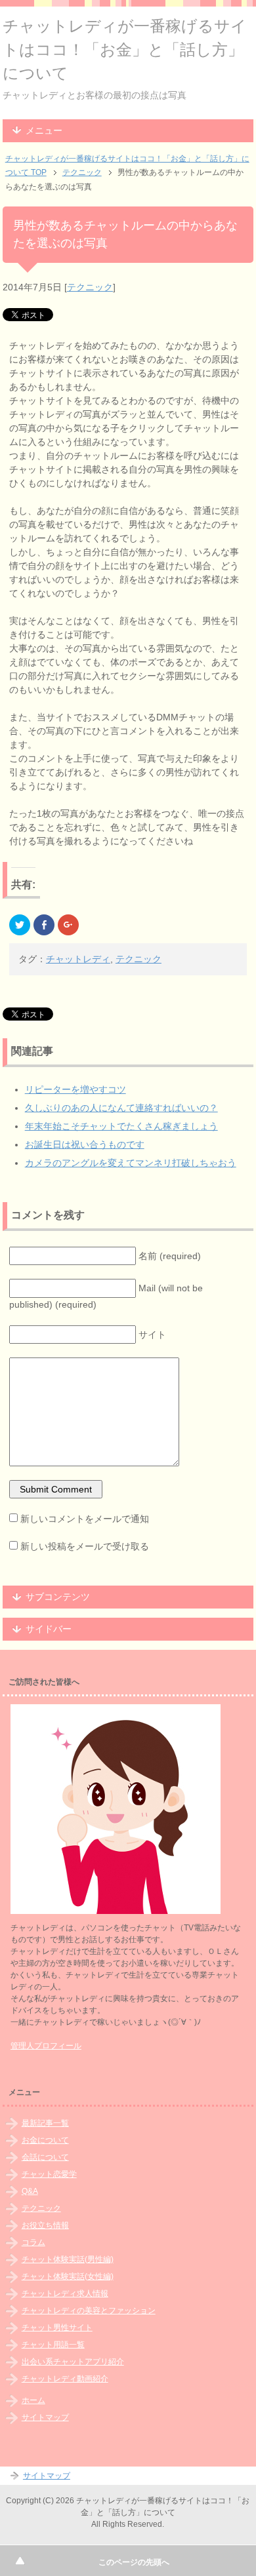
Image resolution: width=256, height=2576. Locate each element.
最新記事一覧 (45, 2123)
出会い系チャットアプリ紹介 (73, 2362)
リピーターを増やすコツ (75, 1089)
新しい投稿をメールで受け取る (85, 1546)
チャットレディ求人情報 (65, 2293)
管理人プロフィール (46, 2046)
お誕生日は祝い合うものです (85, 1144)
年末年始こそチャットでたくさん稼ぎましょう (121, 1126)
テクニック (90, 287)
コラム (33, 2242)
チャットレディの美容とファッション (89, 2311)
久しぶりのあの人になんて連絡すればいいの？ (121, 1108)
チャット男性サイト (57, 2328)
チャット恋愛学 (49, 2174)
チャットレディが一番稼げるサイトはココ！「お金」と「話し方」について (125, 49)
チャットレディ (78, 959)
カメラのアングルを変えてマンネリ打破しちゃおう (131, 1163)
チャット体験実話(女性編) (68, 2276)
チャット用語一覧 (53, 2345)
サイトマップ (45, 2417)
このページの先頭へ (134, 2562)
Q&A (30, 2191)
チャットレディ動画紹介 (65, 2379)
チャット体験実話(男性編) (68, 2259)
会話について (45, 2157)
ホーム (33, 2400)
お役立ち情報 (45, 2225)
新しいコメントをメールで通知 (85, 1519)
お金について (45, 2140)
